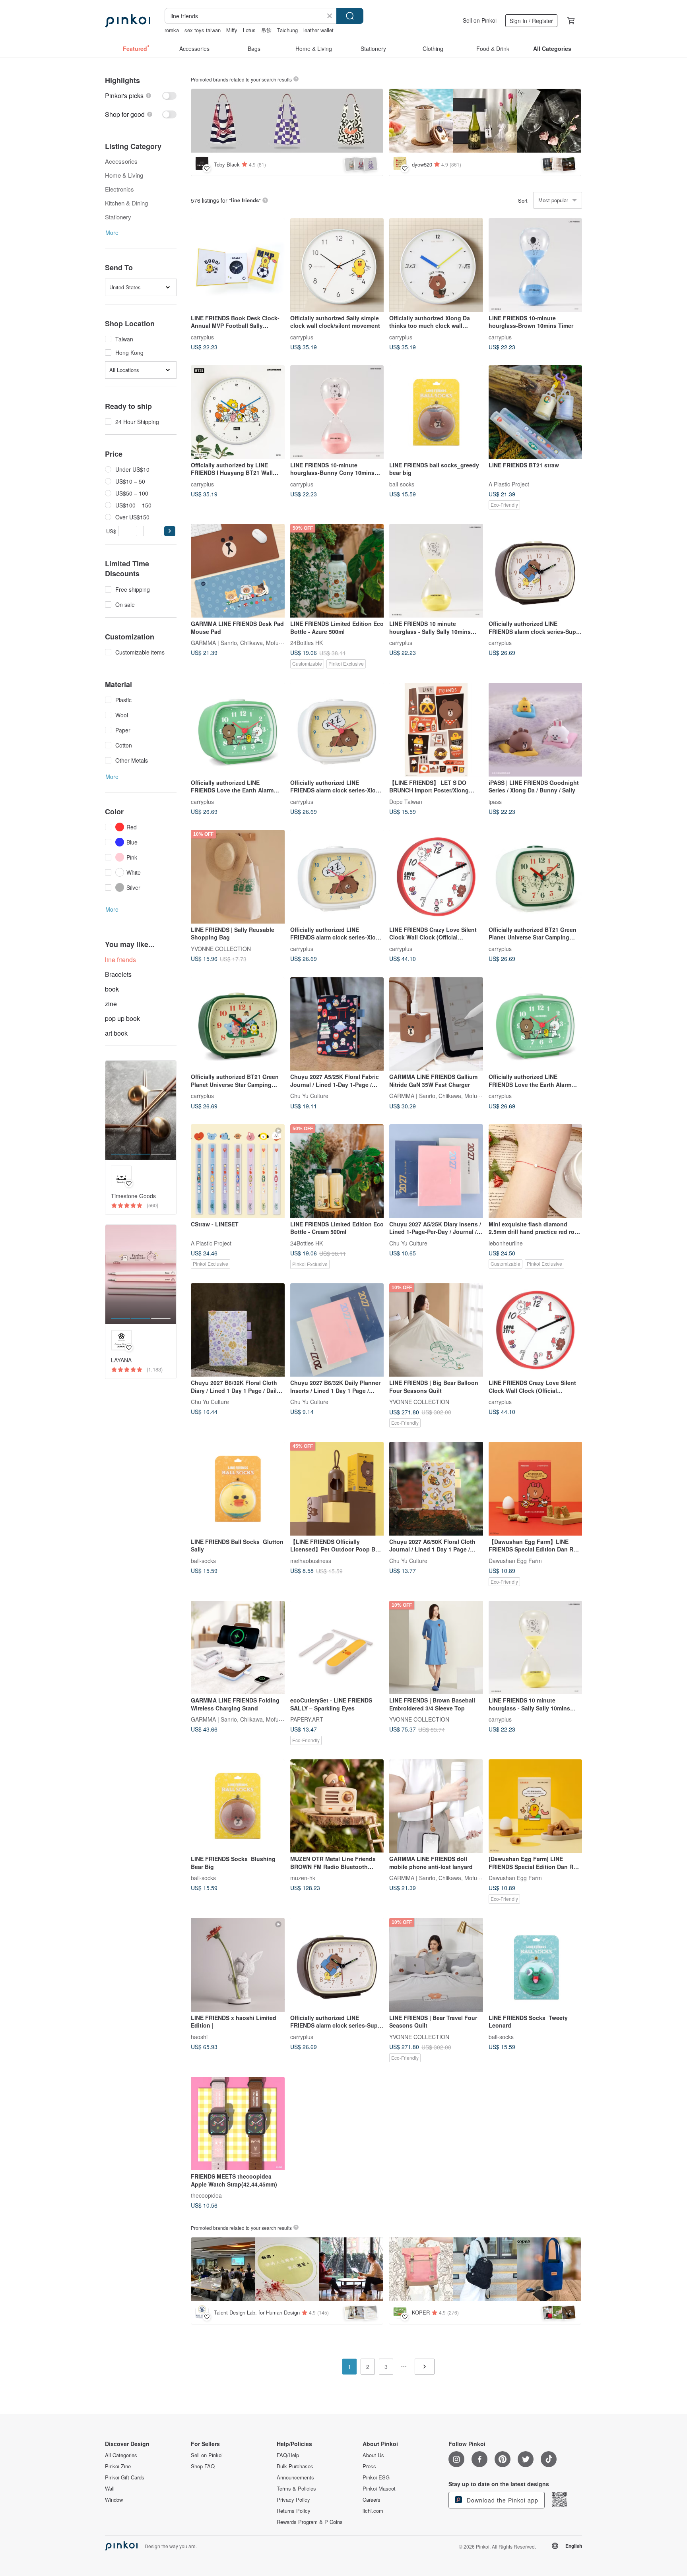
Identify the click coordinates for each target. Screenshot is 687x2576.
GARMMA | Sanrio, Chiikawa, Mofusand (241, 642)
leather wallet (318, 30)
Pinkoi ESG (376, 2477)
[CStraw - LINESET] (238, 1171)
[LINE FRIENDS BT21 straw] (536, 412)
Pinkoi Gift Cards (125, 2477)
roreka (172, 30)
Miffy (232, 30)
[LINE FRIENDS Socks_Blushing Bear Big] (238, 1806)
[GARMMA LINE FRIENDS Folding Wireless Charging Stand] (238, 1648)
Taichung (287, 30)
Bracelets (118, 974)
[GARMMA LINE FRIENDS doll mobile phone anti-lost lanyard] (436, 1806)
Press (369, 2466)
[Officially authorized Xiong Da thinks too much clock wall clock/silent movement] (436, 265)
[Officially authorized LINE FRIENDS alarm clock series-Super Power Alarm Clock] (536, 571)
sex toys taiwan (203, 30)
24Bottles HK (307, 642)
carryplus (202, 337)
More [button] (112, 232)
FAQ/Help (288, 2455)
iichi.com (373, 2511)
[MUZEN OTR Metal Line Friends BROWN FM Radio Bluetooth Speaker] (337, 1806)
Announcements (295, 2477)
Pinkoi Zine (118, 2466)
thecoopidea (206, 2195)
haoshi (199, 2036)
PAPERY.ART (307, 1719)
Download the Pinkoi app (502, 2500)
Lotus (249, 30)
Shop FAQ (203, 2466)
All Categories (121, 2455)
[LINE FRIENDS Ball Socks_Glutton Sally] (238, 1489)
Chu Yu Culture (309, 1096)
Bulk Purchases (295, 2466)
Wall (110, 2489)
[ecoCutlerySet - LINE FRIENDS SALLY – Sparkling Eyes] (337, 1648)
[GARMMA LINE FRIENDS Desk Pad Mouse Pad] (238, 571)
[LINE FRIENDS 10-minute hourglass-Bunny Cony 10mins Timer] (337, 412)
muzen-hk (303, 1878)
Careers (372, 2500)
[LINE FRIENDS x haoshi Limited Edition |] (238, 1965)
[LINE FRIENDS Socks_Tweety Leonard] (536, 1965)
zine (111, 1004)
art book (116, 1033)
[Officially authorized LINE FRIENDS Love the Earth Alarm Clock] (238, 730)
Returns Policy (294, 2511)
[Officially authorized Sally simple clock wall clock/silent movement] (337, 265)
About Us (373, 2455)
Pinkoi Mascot (379, 2489)
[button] (170, 531)
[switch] (141, 96)
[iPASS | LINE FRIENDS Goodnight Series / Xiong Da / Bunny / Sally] (536, 730)
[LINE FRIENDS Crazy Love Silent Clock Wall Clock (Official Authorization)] (436, 877)
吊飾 (266, 30)
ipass (495, 801)
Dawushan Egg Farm (515, 1560)
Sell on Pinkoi (480, 20)
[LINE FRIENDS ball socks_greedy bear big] (436, 412)
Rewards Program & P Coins (310, 2522)
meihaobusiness (311, 1560)
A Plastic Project (509, 484)
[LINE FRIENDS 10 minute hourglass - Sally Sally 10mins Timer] (436, 571)
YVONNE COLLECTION (221, 948)
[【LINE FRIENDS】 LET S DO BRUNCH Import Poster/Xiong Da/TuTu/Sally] (436, 730)
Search (350, 16)
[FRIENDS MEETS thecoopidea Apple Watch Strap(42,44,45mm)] (238, 2124)
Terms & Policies (296, 2489)
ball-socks (402, 484)
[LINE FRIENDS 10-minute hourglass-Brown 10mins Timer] (536, 265)
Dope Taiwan (406, 801)
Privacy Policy (293, 2500)
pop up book (122, 1018)
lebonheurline (506, 1243)
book (112, 989)
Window (114, 2500)
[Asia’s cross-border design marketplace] (128, 21)
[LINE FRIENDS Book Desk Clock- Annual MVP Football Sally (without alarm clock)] (238, 265)
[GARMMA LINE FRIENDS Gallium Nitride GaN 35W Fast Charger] (436, 1024)
